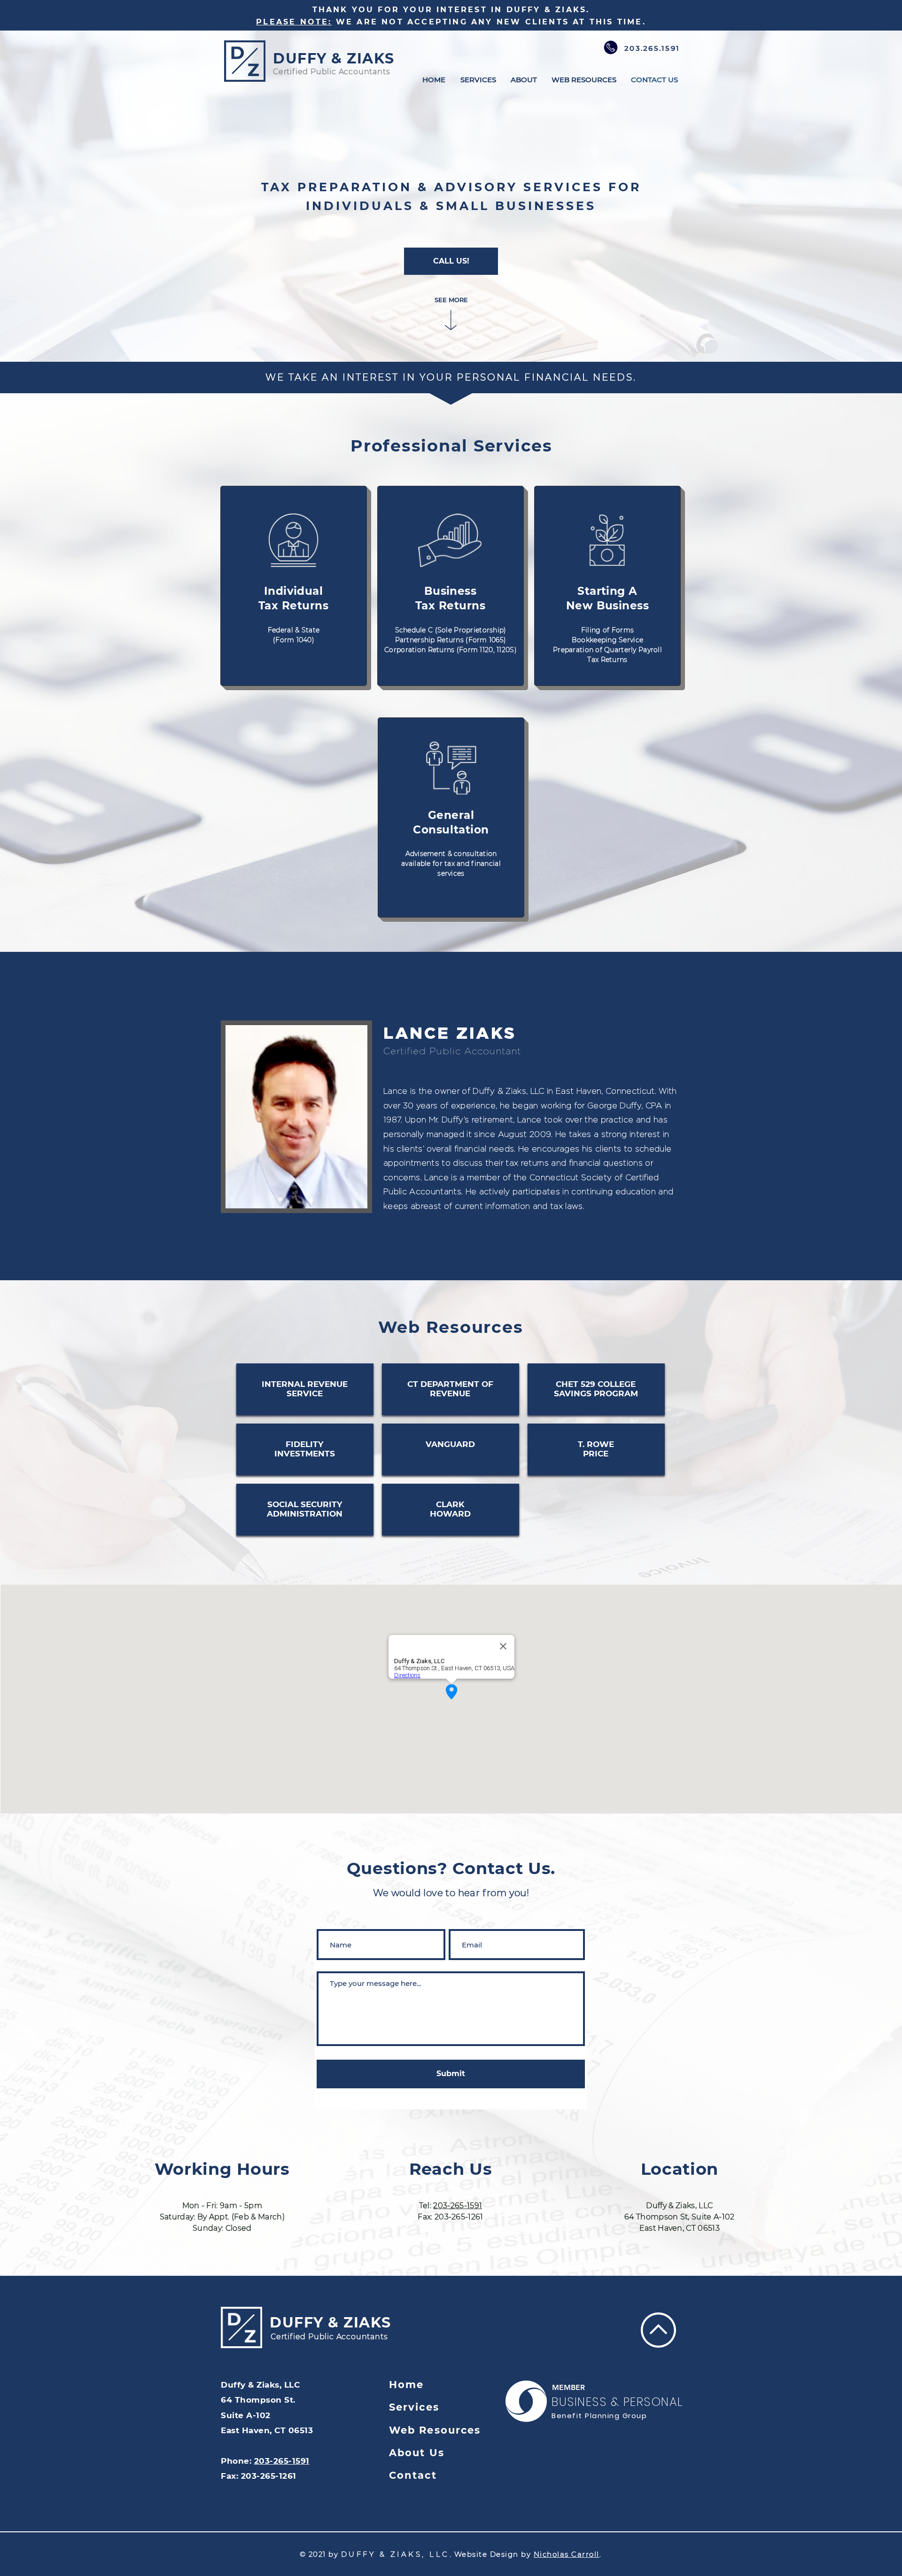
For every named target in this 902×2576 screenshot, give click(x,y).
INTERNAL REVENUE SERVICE (305, 1389)
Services (414, 2407)
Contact (413, 2475)
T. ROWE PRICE (596, 1449)
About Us (417, 2453)
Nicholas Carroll (567, 2554)
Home (406, 2385)
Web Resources (435, 2430)
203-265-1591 (458, 2206)
